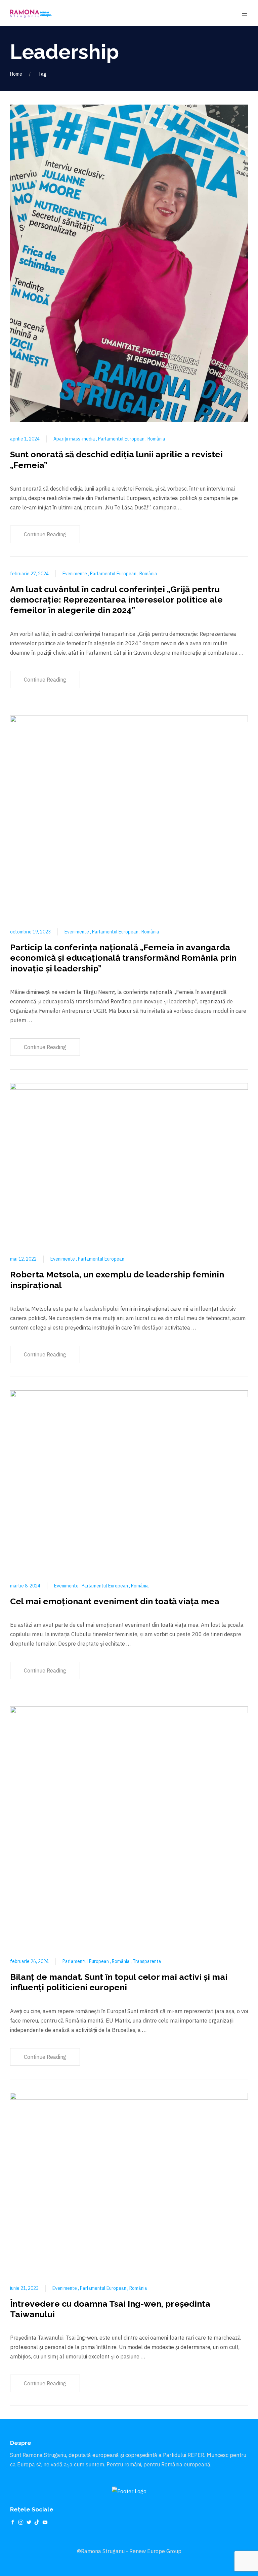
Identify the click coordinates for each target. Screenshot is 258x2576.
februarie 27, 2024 (29, 574)
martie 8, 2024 (25, 1586)
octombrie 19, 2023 (30, 932)
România (156, 439)
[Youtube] (45, 2522)
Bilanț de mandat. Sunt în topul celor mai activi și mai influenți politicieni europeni (119, 1982)
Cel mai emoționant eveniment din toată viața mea (115, 1601)
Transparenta (147, 1961)
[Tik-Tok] (37, 2522)
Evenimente (75, 574)
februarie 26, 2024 (29, 1961)
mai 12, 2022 (23, 1259)
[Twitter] (29, 2522)
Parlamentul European (122, 439)
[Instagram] (21, 2522)
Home (16, 74)
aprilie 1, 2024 (25, 439)
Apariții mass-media (75, 439)
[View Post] (129, 263)
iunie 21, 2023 (24, 2288)
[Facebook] (13, 2522)
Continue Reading (45, 534)
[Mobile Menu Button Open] (245, 14)
